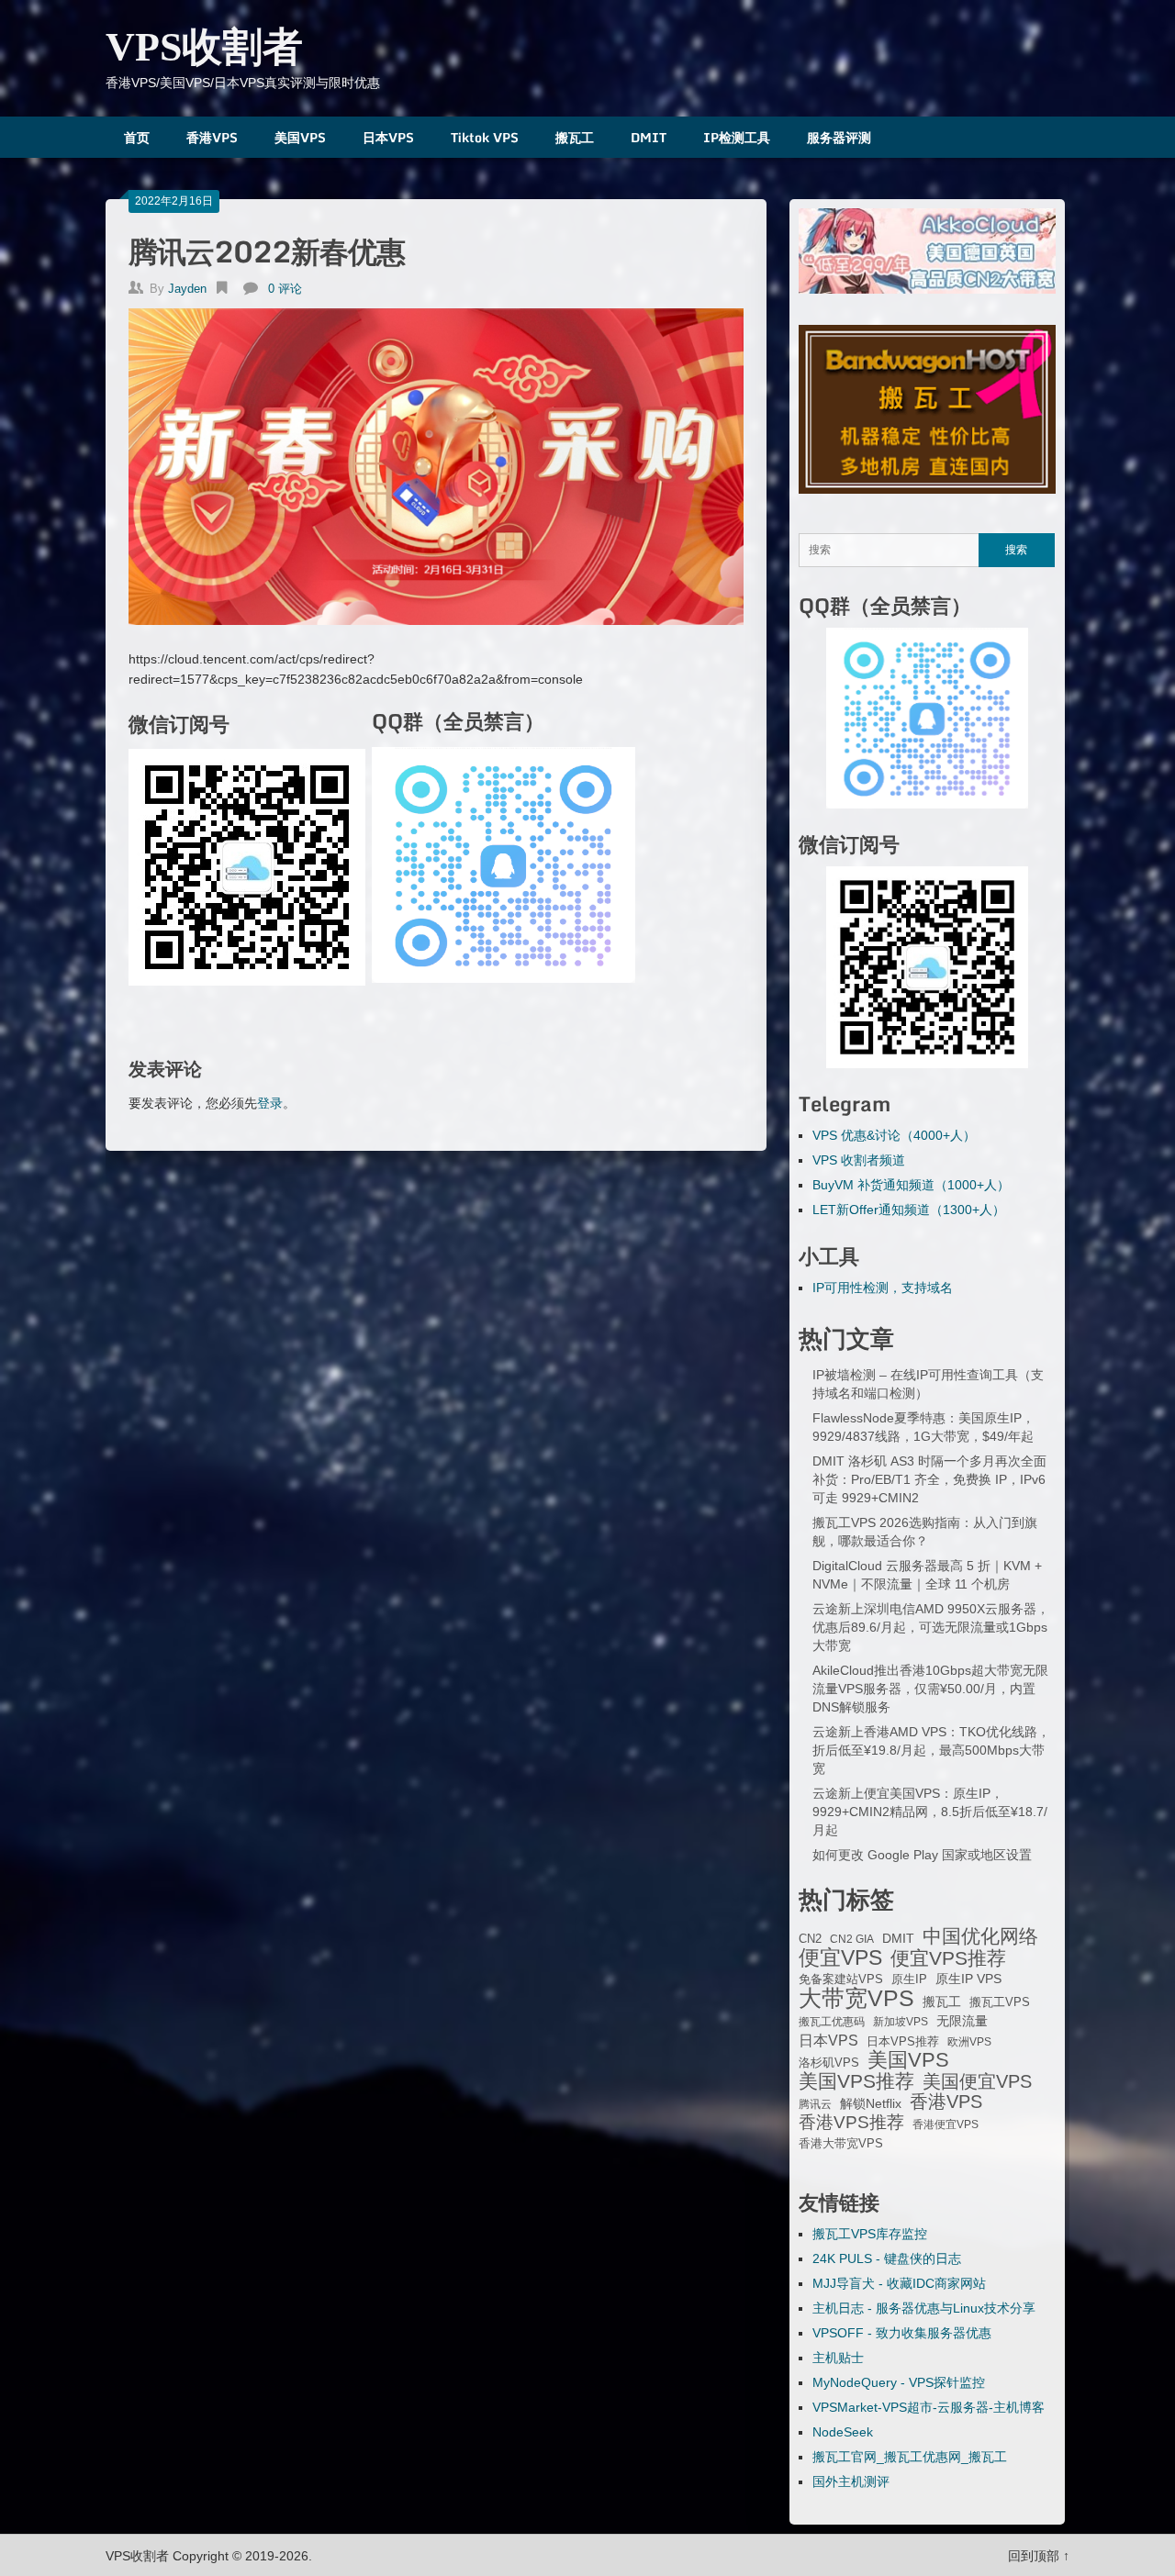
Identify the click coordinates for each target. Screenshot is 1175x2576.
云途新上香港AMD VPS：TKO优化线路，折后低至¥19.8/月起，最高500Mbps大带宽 (931, 1750)
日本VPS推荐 (903, 2041)
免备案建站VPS (841, 1979)
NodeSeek (843, 2432)
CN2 (810, 1939)
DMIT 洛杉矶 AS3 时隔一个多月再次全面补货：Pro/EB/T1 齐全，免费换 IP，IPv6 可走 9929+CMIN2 (929, 1479)
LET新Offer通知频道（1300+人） (909, 1210)
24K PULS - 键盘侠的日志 (887, 2258)
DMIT (649, 137)
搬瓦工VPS (1000, 2002)
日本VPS (388, 137)
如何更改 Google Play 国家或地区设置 (922, 1855)
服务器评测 (839, 137)
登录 (270, 1103)
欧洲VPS (969, 2042)
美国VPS (300, 137)
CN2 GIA (852, 1939)
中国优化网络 (980, 1936)
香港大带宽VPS (841, 2144)
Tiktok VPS (485, 137)
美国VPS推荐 (856, 2081)
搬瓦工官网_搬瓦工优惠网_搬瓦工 (910, 2457)
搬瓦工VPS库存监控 (870, 2234)
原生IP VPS (968, 1979)
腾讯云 (815, 2104)
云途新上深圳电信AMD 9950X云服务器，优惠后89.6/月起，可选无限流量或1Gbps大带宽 (931, 1627)
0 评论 (285, 289)
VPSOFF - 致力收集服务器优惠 (902, 2333)
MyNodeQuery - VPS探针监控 (899, 2382)
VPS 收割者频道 (859, 1160)
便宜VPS (840, 1957)
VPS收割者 (204, 47)
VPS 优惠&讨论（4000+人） (894, 1135)
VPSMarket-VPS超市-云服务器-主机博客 (929, 2407)
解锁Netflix (871, 2104)
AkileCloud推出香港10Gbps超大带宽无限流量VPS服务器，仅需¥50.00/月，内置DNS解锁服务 (930, 1689)
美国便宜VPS (977, 2081)
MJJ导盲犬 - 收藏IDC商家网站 (899, 2283)
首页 (137, 137)
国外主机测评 (851, 2481)
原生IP (909, 1979)
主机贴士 (838, 2358)
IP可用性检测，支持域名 (883, 1288)
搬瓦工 (575, 137)
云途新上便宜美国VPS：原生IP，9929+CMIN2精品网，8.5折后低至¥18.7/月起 (930, 1812)
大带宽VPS (856, 1998)
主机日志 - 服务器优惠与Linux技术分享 (924, 2308)
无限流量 (962, 2021)
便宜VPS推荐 (948, 1958)
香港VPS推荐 (851, 2123)
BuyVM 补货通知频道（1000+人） (911, 1185)
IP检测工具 (737, 137)
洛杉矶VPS (829, 2063)
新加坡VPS (901, 2022)
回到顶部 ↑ (1039, 2556)
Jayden (187, 289)
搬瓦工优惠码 (832, 2022)
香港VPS (212, 137)
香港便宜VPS (946, 2124)
